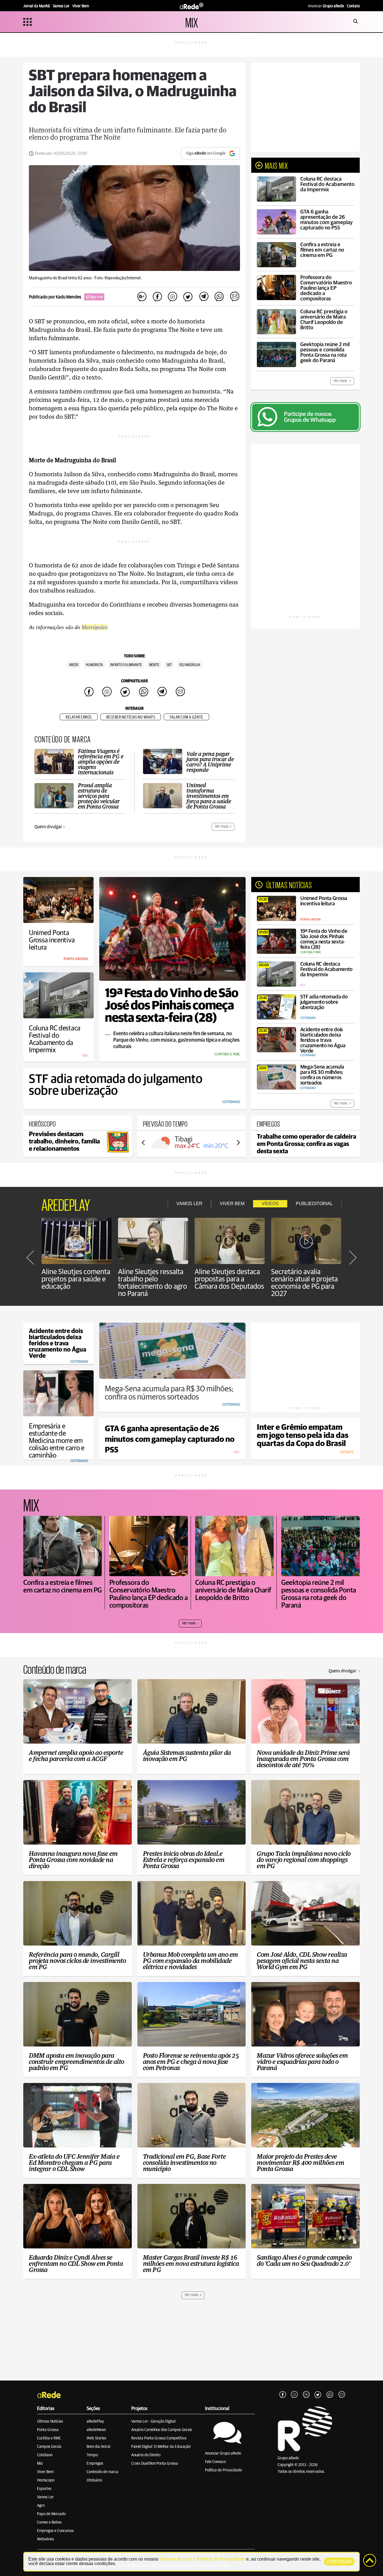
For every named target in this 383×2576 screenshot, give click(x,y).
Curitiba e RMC (49, 2438)
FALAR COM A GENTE (186, 717)
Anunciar (326, 6)
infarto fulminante (126, 665)
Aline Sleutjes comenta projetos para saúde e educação (76, 1279)
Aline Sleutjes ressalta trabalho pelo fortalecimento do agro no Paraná (153, 1283)
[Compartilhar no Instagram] (173, 297)
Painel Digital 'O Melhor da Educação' (161, 2447)
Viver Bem (45, 2472)
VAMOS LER (189, 1204)
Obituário (94, 2480)
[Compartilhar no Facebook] (157, 297)
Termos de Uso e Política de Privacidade (202, 2559)
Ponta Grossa (48, 2430)
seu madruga (190, 665)
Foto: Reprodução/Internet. (118, 278)
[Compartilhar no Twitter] (188, 297)
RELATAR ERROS (79, 717)
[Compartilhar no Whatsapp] (219, 297)
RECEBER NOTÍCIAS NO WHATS (131, 717)
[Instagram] (294, 2395)
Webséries (46, 2539)
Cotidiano (45, 2455)
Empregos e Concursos (55, 2531)
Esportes (44, 2489)
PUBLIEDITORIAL (314, 1204)
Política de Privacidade (223, 2470)
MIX (192, 22)
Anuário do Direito (146, 2455)
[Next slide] (238, 1143)
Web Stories (96, 2438)
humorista (94, 665)
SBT (169, 665)
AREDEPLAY (66, 1204)
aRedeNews (96, 2430)
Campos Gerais (49, 2447)
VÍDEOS (270, 1204)
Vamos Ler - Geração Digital (153, 2421)
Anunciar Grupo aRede (223, 2453)
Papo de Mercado (51, 2514)
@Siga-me (94, 297)
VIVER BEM (232, 1204)
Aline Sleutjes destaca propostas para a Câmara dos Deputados (229, 1279)
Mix (40, 2464)
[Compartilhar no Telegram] (204, 297)
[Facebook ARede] (283, 2395)
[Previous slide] (144, 1143)
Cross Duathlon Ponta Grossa (155, 2464)
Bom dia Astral (98, 2447)
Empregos (95, 2464)
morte (154, 665)
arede (74, 665)
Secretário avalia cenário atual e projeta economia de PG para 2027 (304, 1283)
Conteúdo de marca (102, 2472)
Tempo (92, 2455)
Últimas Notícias (50, 2421)
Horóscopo (46, 2480)
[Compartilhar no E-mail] (234, 297)
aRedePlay (95, 2421)
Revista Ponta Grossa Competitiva (159, 2438)
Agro (41, 2506)
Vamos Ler (45, 2497)
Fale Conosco (215, 2462)
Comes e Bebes (49, 2522)
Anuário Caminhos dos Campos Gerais (162, 2430)
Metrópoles (95, 627)
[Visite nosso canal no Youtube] (306, 2395)
